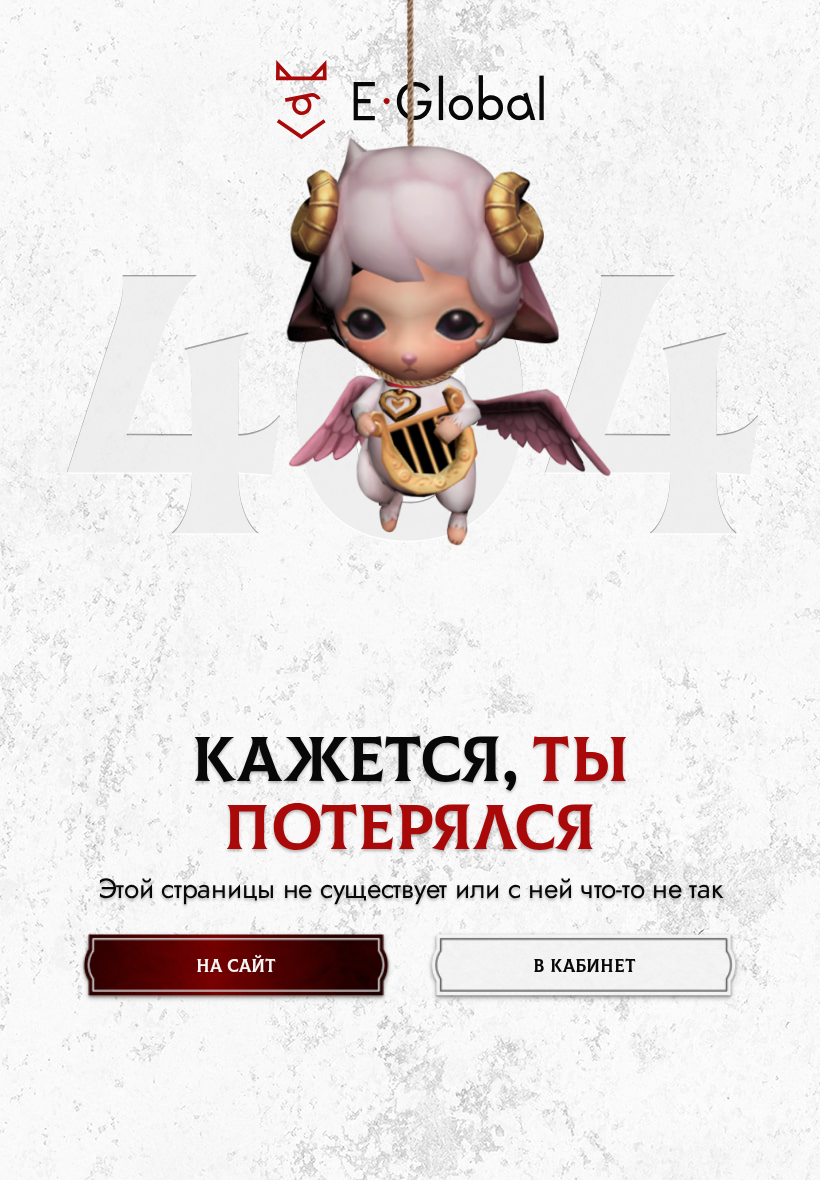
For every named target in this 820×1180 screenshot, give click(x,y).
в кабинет (584, 966)
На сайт (236, 966)
